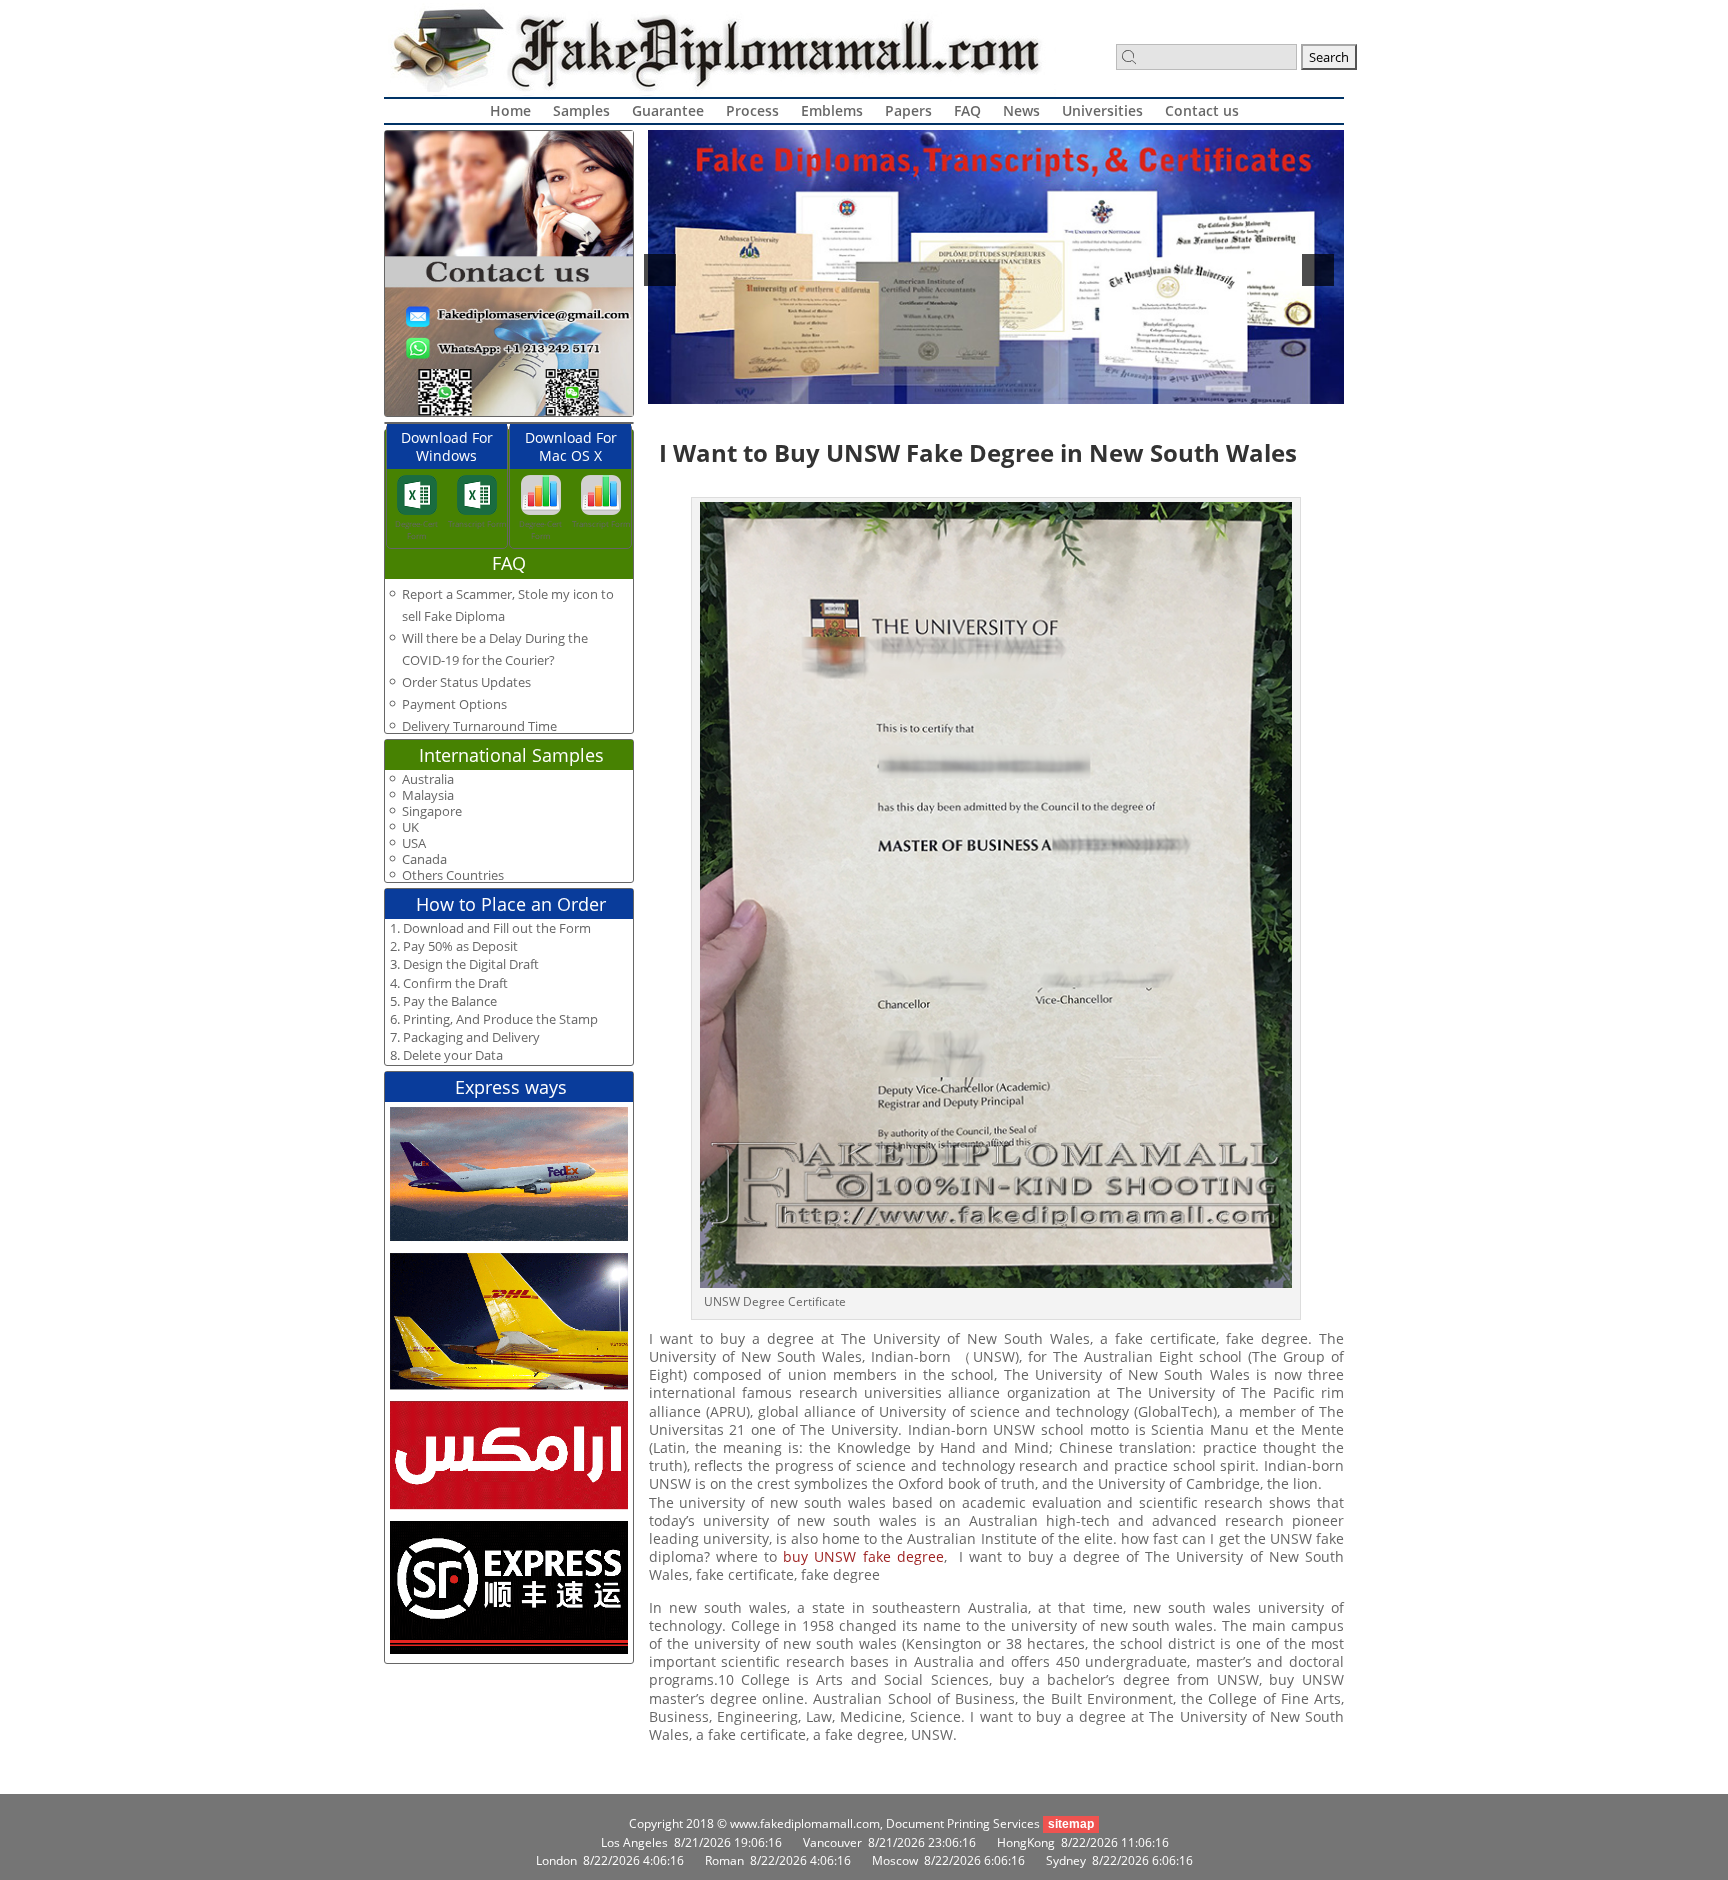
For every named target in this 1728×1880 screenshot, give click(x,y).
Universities (1102, 110)
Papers (908, 110)
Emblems (832, 110)
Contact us (1202, 110)
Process (752, 110)
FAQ (967, 110)
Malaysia (428, 795)
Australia (428, 779)
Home (510, 110)
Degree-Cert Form (416, 529)
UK (410, 827)
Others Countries (453, 875)
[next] (1318, 270)
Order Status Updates (466, 682)
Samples (581, 110)
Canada (424, 859)
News (1021, 110)
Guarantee (668, 110)
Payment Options (454, 704)
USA (414, 843)
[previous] (660, 270)
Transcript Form (477, 523)
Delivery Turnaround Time (479, 726)
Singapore (432, 811)
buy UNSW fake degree (863, 1556)
